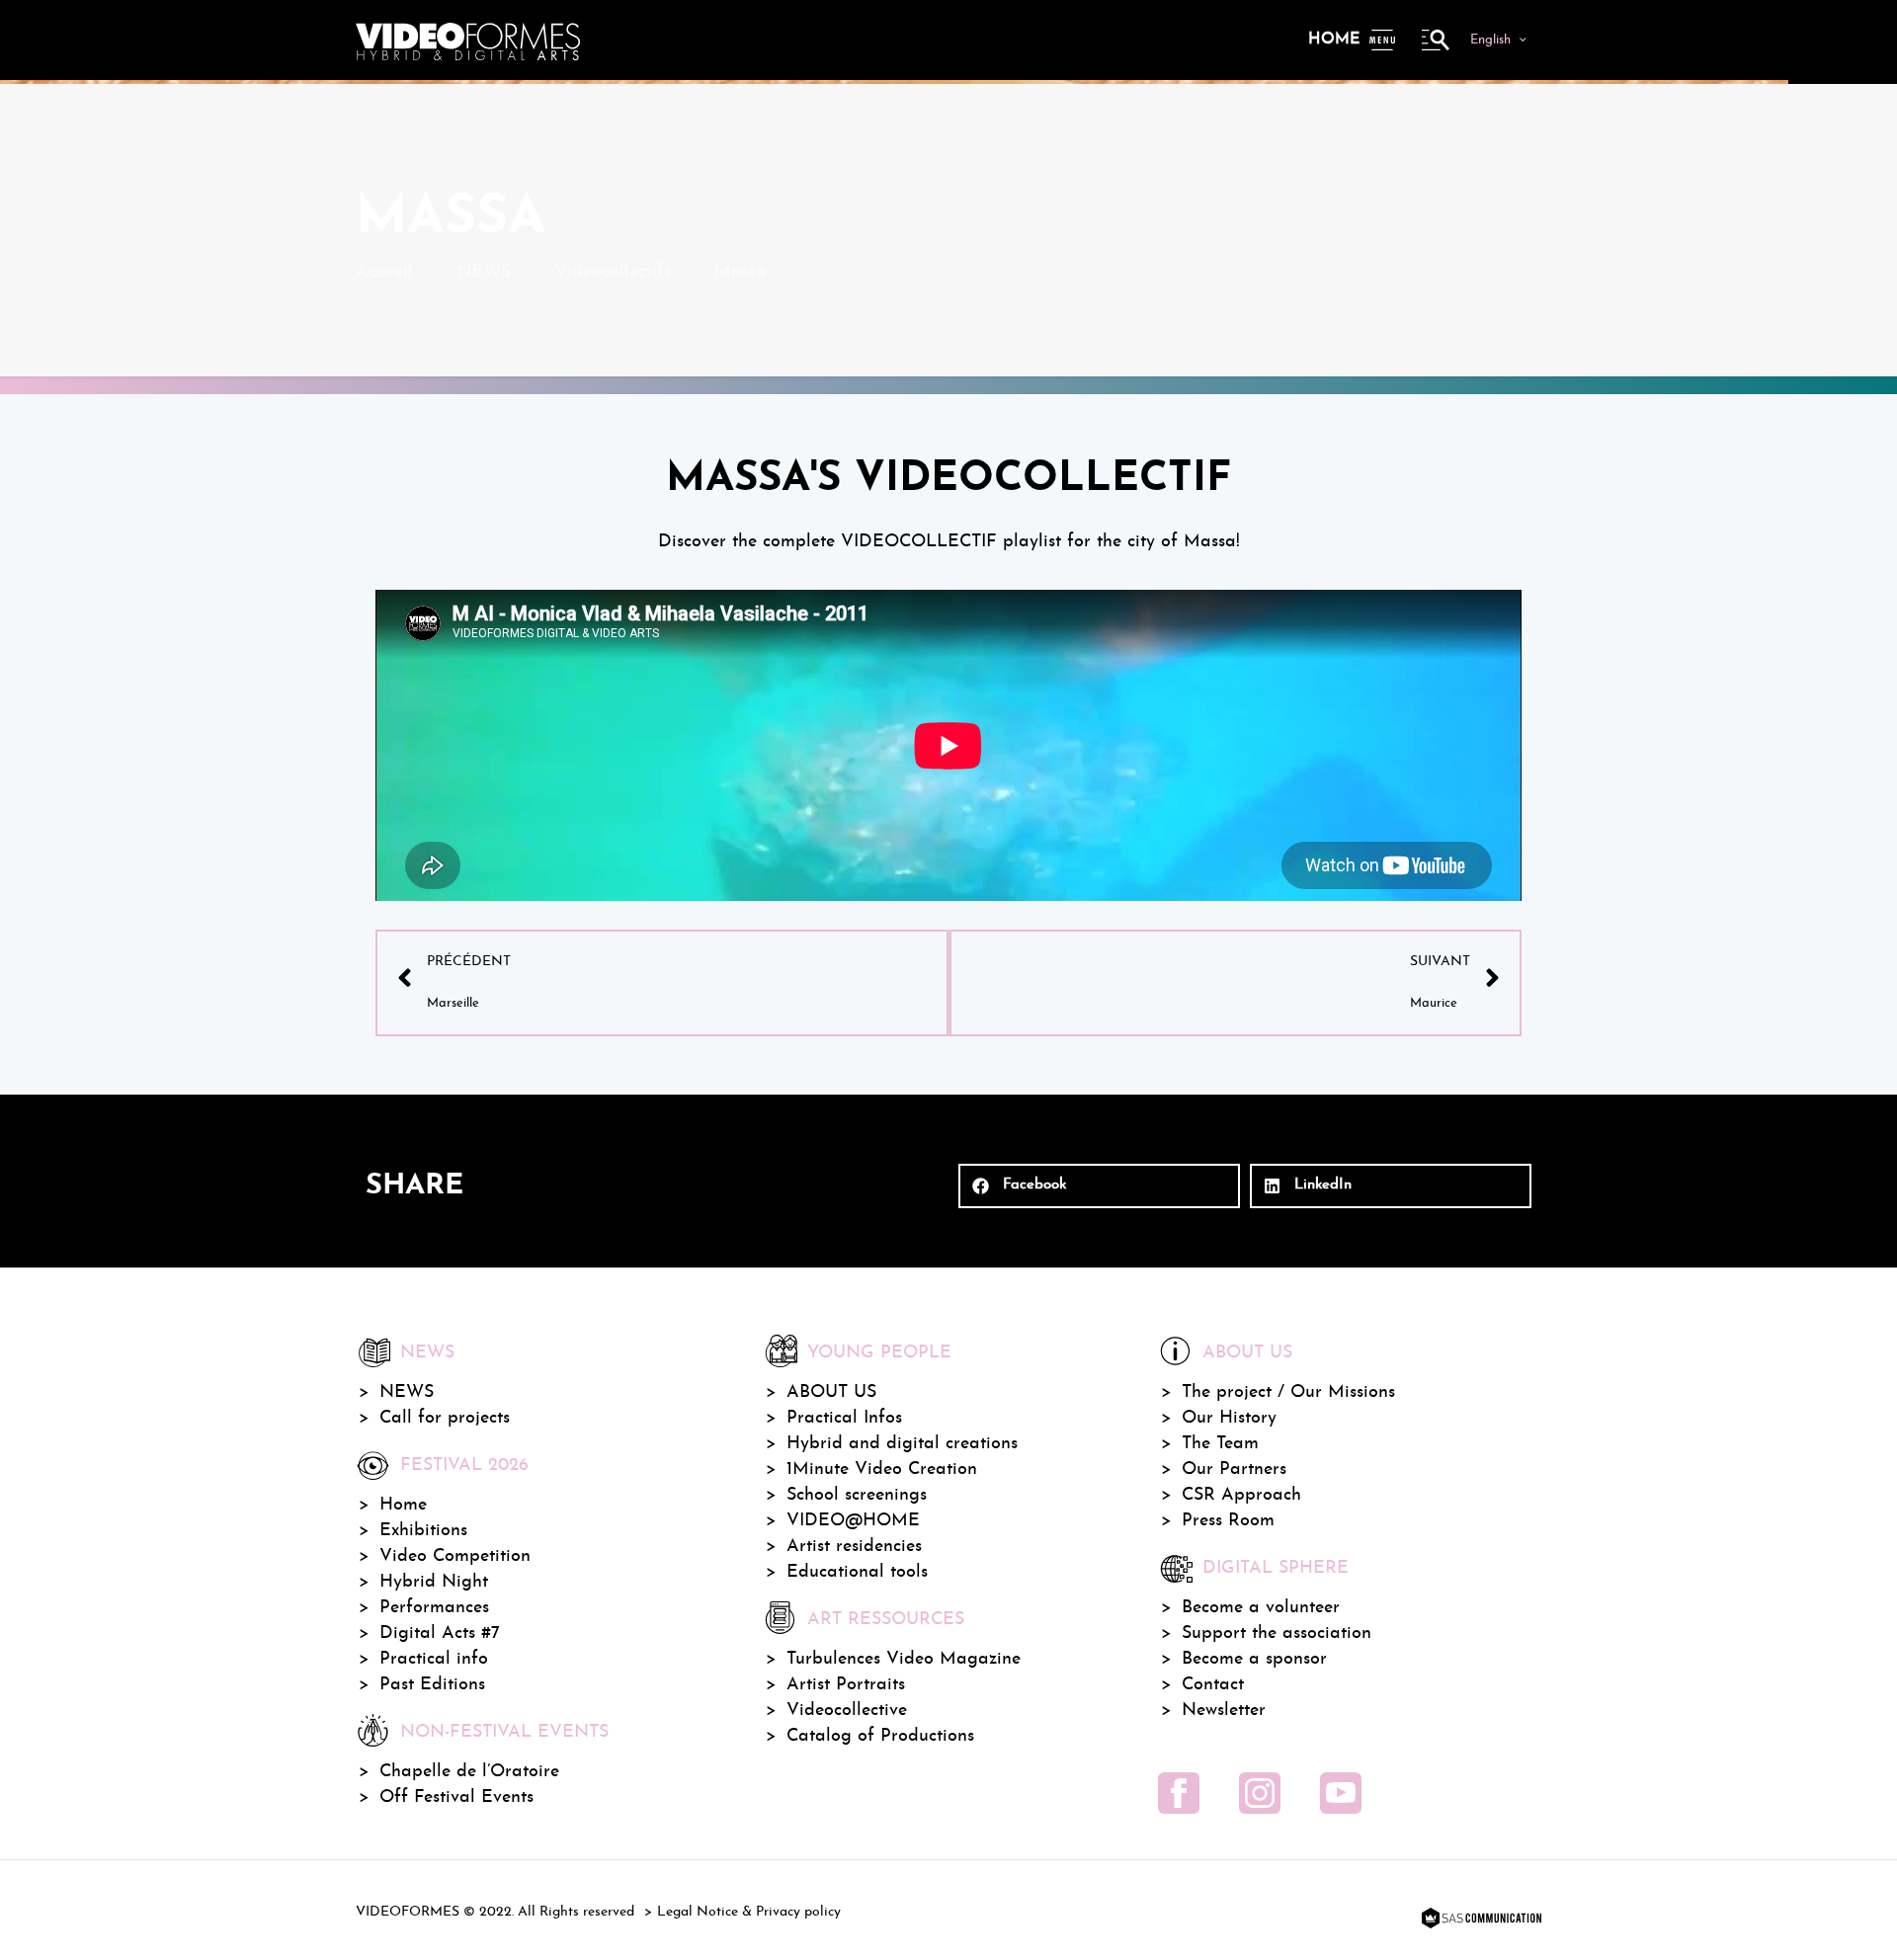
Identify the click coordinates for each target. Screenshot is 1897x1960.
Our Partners (1234, 1470)
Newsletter (1224, 1711)
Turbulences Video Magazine (904, 1659)
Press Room (1228, 1521)
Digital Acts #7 (440, 1633)
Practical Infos (844, 1418)
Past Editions (432, 1685)
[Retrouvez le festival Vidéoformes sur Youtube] (1341, 1793)
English (1490, 40)
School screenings (857, 1495)
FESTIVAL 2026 (464, 1466)
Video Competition (455, 1556)
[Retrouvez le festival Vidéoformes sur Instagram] (1260, 1793)
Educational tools (857, 1572)
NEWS (484, 272)
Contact (1213, 1685)
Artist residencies (854, 1547)
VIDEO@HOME (853, 1521)
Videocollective (847, 1711)
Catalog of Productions (880, 1736)
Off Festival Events (456, 1797)
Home (1334, 40)
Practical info (434, 1659)
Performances (434, 1608)
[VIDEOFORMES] (468, 40)
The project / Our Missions (1288, 1392)
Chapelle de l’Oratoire (469, 1772)
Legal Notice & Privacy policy (749, 1912)
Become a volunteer (1261, 1608)
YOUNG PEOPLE (879, 1353)
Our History (1229, 1418)
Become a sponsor (1254, 1659)
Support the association (1277, 1633)
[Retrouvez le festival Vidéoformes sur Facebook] (1179, 1793)
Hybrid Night (434, 1582)
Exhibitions (423, 1531)
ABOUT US (831, 1392)
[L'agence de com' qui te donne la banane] (1479, 1919)
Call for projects (445, 1418)
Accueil (384, 272)
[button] (1099, 1186)
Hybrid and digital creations (902, 1444)
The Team (1220, 1444)
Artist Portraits (846, 1685)
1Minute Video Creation (882, 1470)
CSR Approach (1241, 1495)
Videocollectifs (613, 272)
